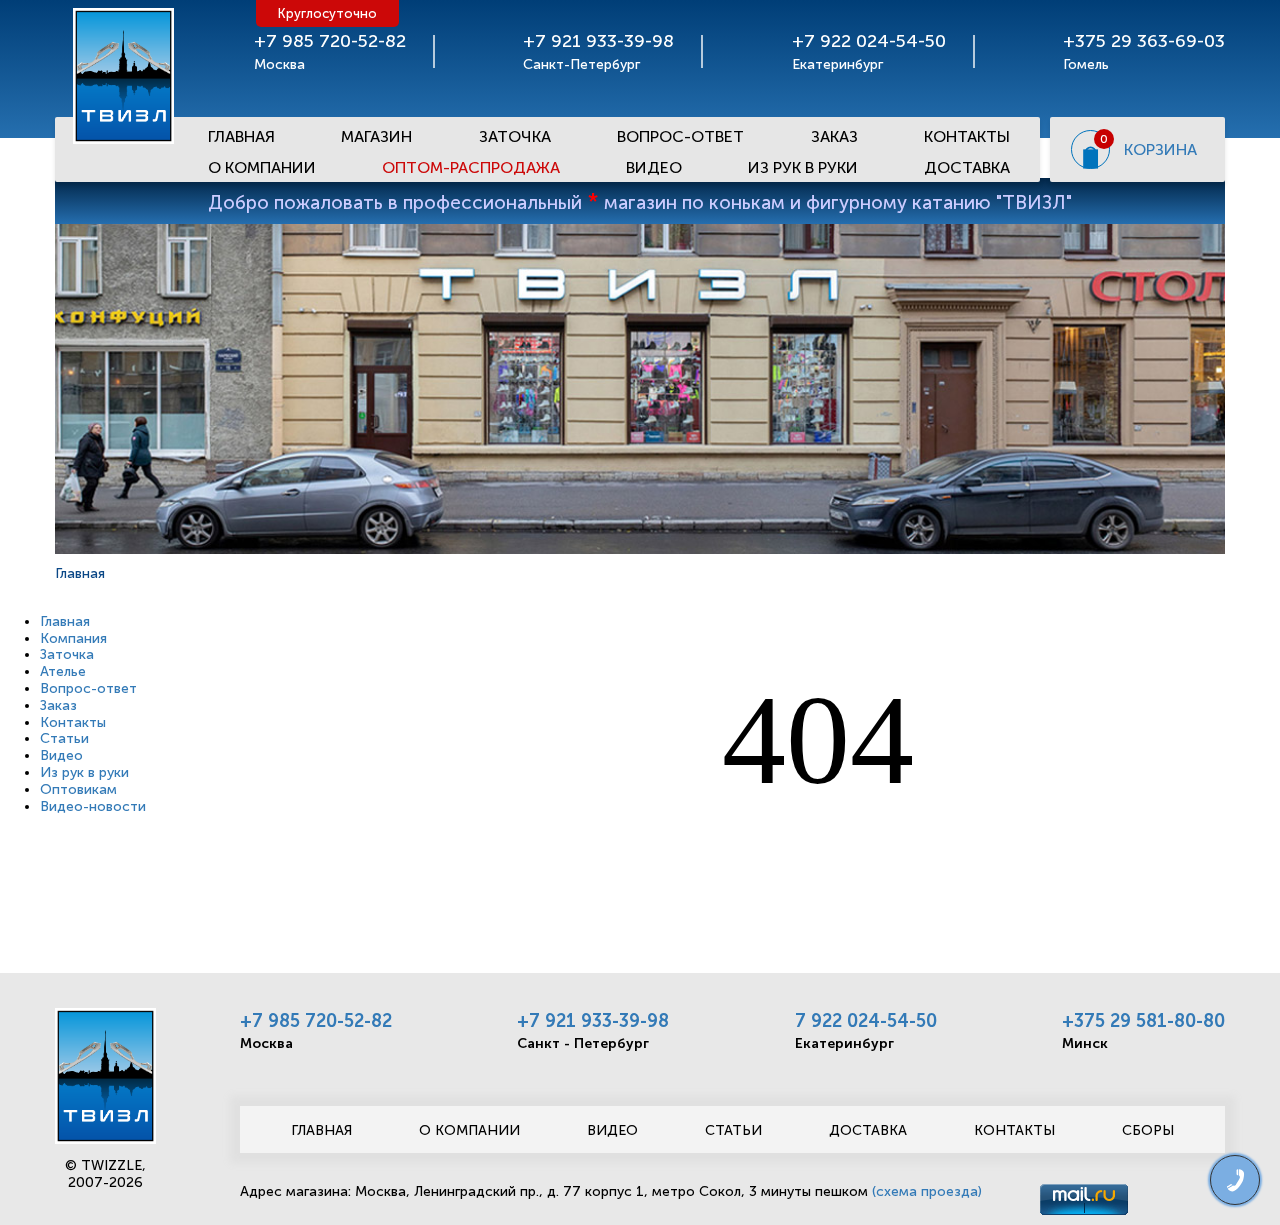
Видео (654, 167)
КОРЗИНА (1160, 149)
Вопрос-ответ (680, 136)
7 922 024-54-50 (866, 1021)
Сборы (1148, 1130)
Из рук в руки (803, 167)
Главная (241, 136)
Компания (73, 638)
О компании (469, 1130)
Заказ (834, 136)
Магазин (376, 136)
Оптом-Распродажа (471, 167)
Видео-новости (93, 806)
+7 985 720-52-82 (316, 1021)
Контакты (967, 136)
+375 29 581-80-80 (1143, 1021)
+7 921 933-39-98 (593, 1021)
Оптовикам (78, 789)
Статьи (64, 738)
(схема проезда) (927, 1191)
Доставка (967, 167)
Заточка (515, 136)
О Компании (262, 167)
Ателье (63, 671)
